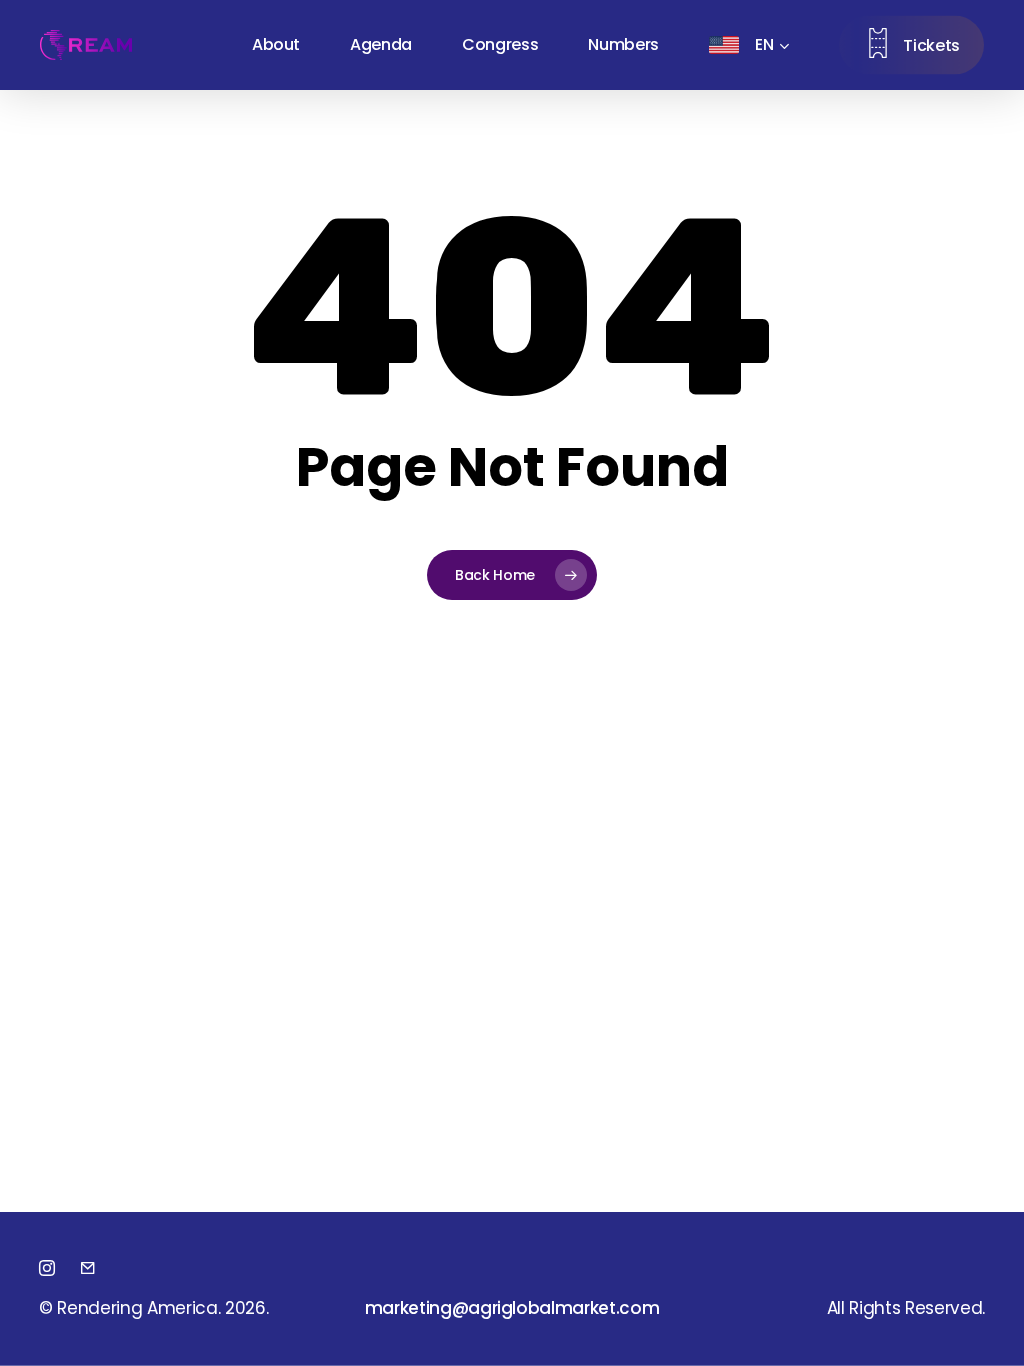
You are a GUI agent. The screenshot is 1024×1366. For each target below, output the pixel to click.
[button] (512, 1308)
